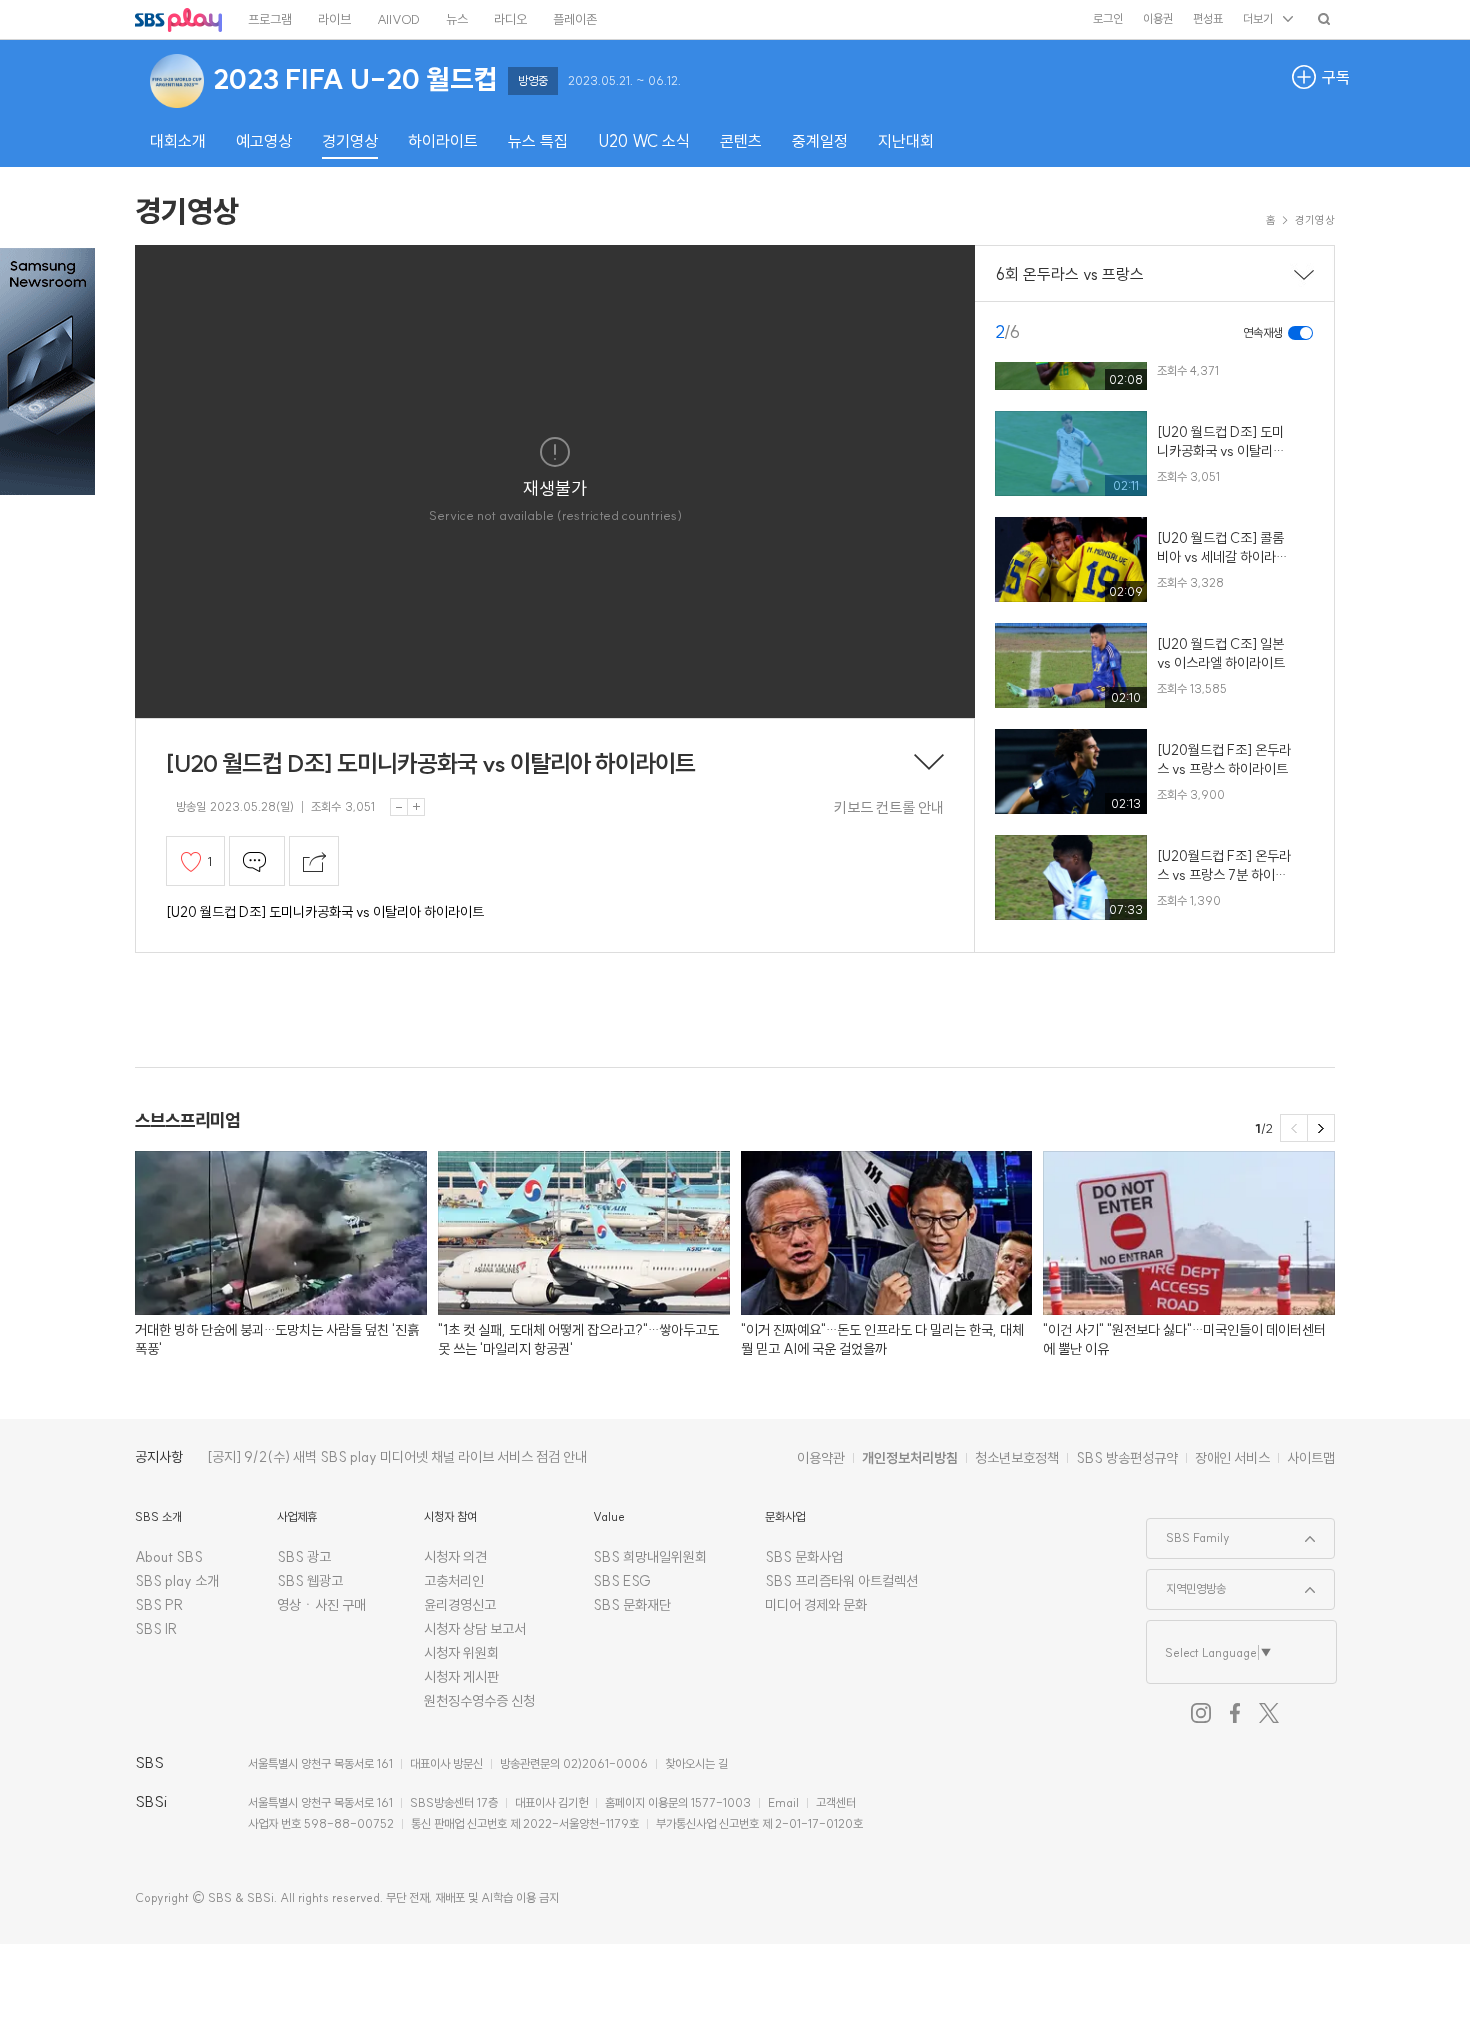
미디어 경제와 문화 (816, 1605)
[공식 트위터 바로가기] (1269, 1713)
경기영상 (187, 211)
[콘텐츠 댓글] (257, 861)
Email (783, 1802)
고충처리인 (454, 1581)
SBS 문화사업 (804, 1557)
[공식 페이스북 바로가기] (1235, 1713)
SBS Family (1188, 1532)
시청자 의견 (455, 1557)
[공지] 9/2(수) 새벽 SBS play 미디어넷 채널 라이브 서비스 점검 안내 (397, 1457)
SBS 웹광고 (310, 1581)
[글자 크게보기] (416, 807)
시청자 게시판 (461, 1677)
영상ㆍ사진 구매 (321, 1605)
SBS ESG (622, 1581)
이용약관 (821, 1458)
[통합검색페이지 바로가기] (1324, 18)
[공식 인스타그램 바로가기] (1201, 1713)
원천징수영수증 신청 (479, 1701)
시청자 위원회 (461, 1653)
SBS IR (156, 1629)
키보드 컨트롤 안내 (889, 807)
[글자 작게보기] (399, 807)
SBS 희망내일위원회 (650, 1557)
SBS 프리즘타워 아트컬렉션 (841, 1581)
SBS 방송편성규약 (1127, 1458)
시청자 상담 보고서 (475, 1629)
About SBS (169, 1557)
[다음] (1321, 1128)
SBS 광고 (304, 1557)
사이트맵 (1311, 1458)
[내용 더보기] (929, 764)
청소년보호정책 (1017, 1458)
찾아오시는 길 (696, 1763)
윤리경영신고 (460, 1605)
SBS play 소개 (177, 1581)
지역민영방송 (1186, 1583)
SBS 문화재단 (632, 1605)
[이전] (1294, 1128)
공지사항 (159, 1457)
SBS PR (159, 1605)
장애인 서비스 (1232, 1458)
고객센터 (836, 1802)
